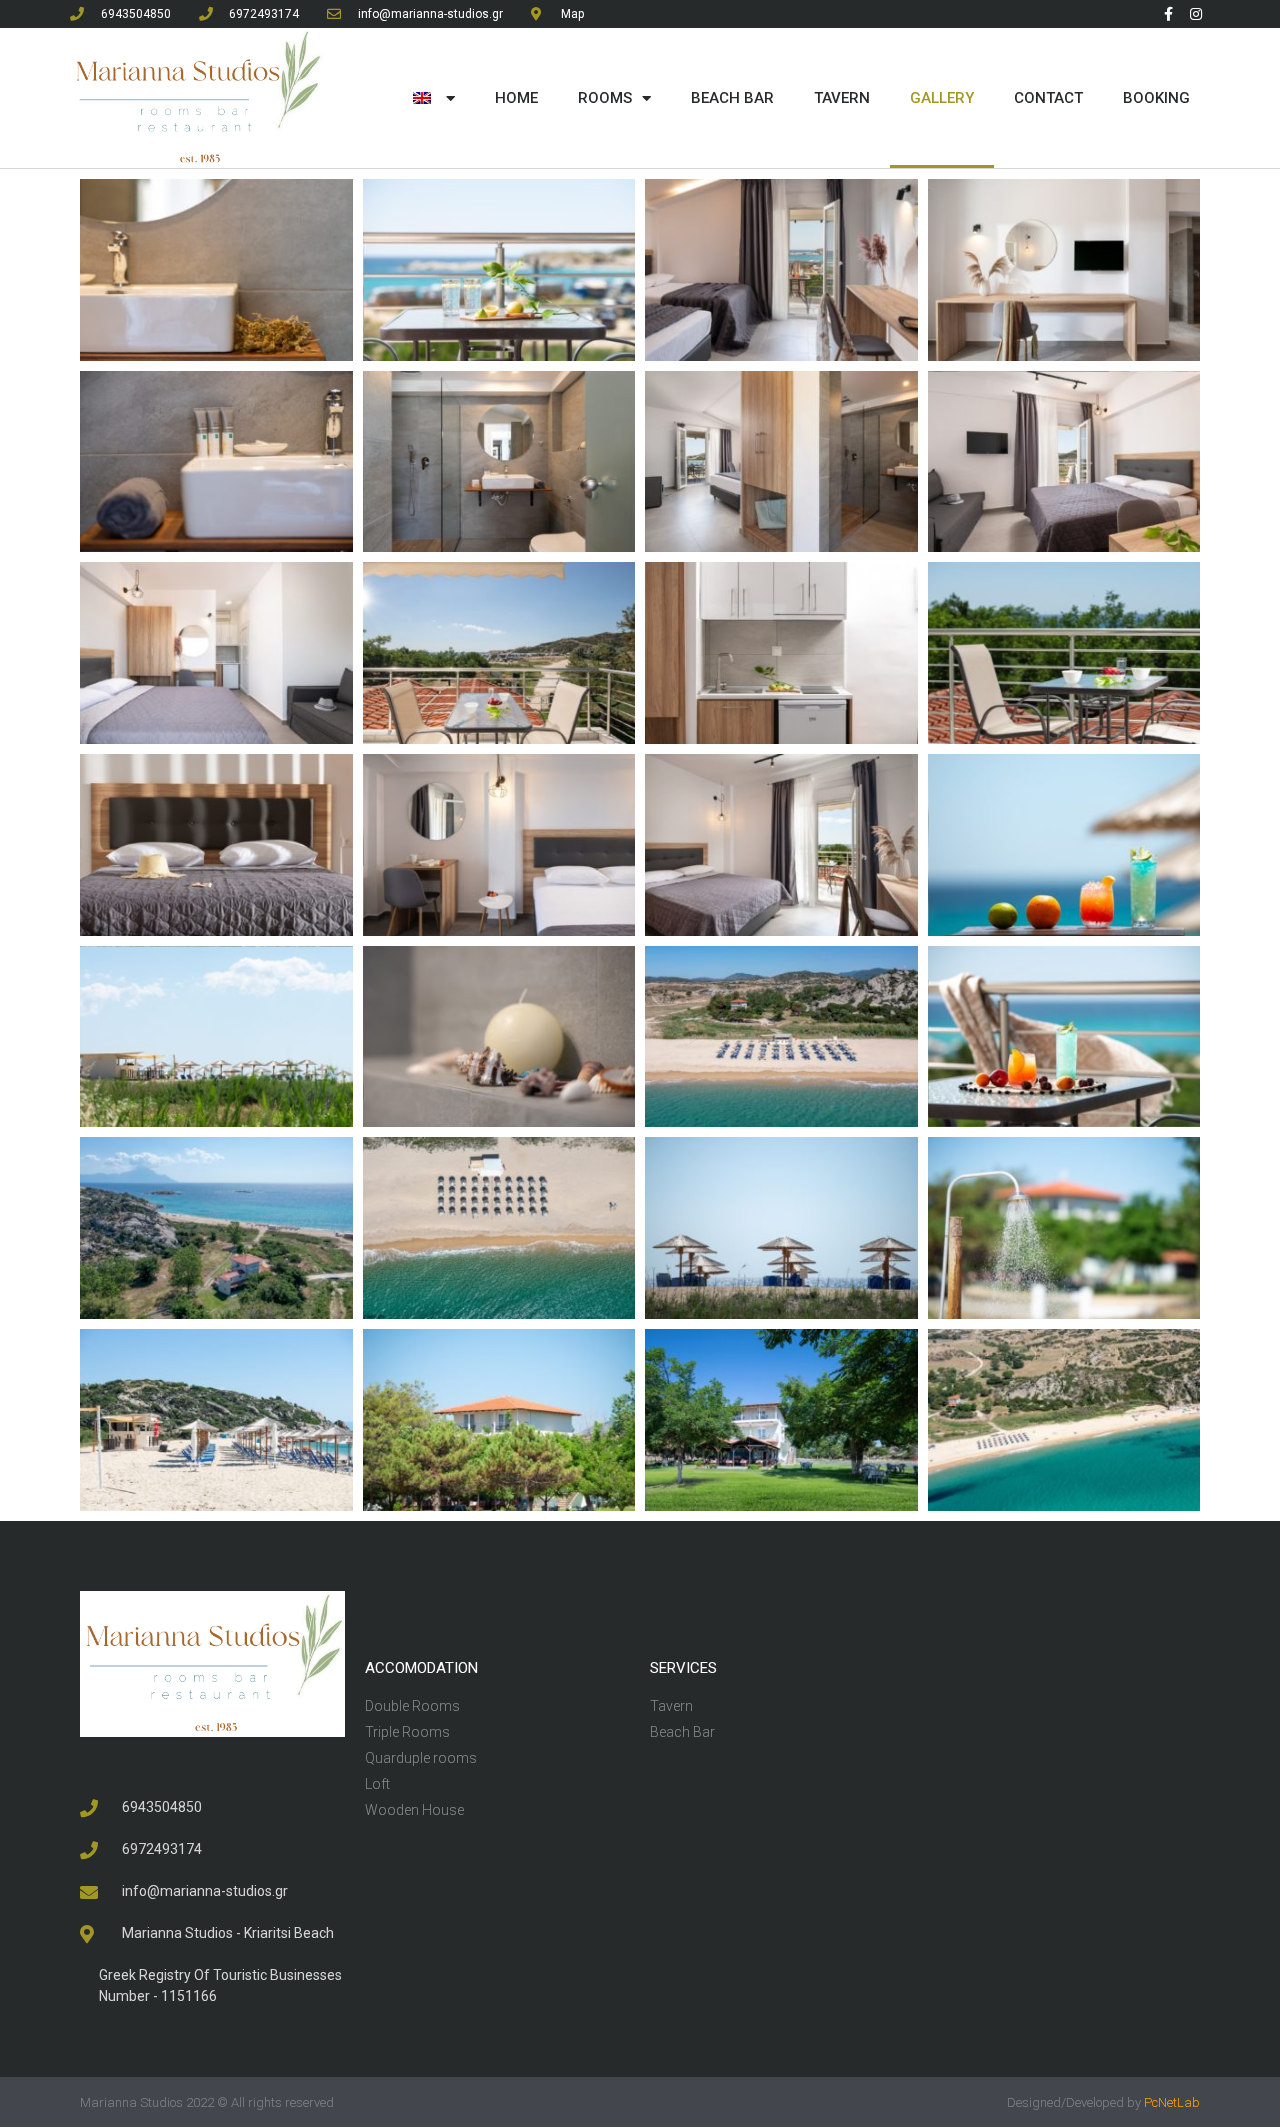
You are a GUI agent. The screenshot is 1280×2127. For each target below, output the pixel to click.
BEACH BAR (732, 98)
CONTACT (1048, 98)
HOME (516, 98)
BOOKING (1156, 98)
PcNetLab (1172, 2102)
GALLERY (942, 98)
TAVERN (842, 98)
